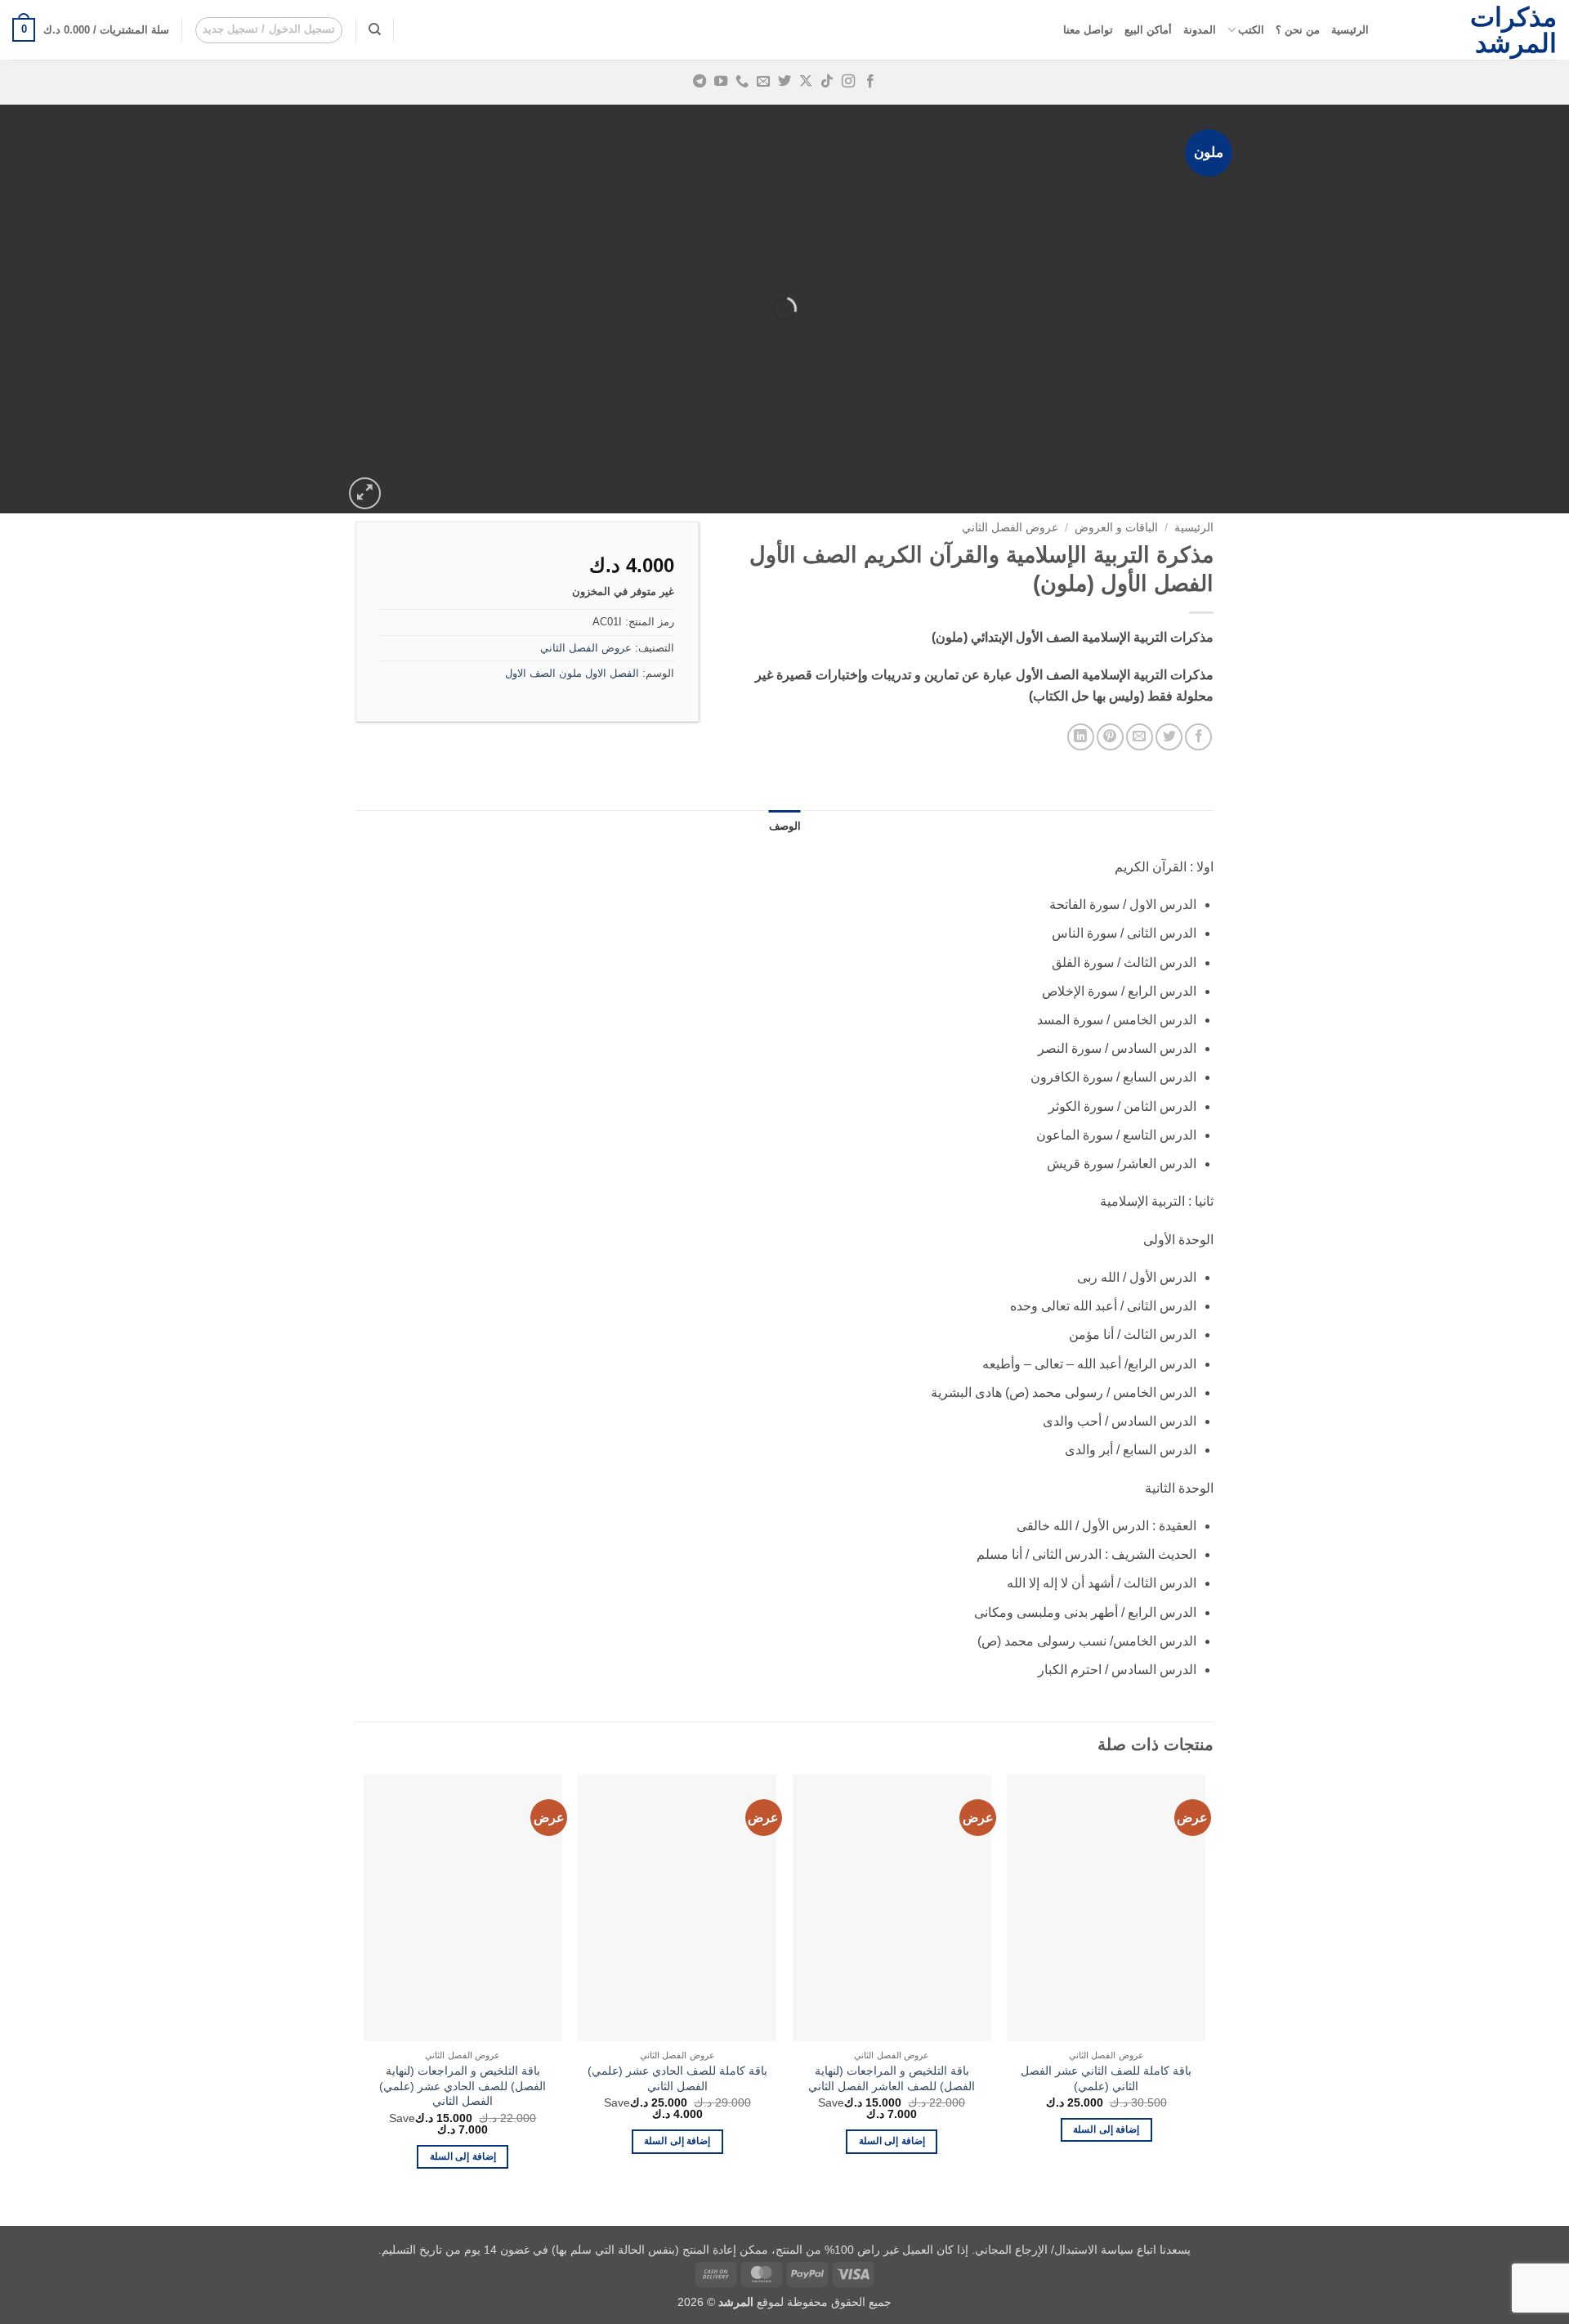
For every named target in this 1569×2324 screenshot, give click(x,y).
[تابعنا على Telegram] (699, 82)
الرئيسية (1350, 30)
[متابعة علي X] (806, 82)
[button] (269, 30)
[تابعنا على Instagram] (848, 82)
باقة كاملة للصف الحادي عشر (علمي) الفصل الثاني (677, 2078)
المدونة (1200, 30)
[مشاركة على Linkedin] (1081, 737)
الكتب (1251, 30)
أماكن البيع (1148, 30)
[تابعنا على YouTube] (721, 82)
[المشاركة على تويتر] (1169, 737)
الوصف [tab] (785, 826)
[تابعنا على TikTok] (827, 82)
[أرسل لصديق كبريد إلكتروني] (1140, 737)
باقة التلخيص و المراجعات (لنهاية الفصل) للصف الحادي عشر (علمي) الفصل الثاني (463, 2086)
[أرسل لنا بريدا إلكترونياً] (763, 82)
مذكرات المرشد (1513, 30)
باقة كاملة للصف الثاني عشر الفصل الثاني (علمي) (1106, 2078)
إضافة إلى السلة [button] (1106, 2129)
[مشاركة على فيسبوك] (1198, 737)
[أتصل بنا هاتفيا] (742, 82)
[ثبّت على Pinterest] (1110, 737)
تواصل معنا (1088, 30)
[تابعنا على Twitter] (784, 82)
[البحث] (375, 29)
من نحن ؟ (1298, 30)
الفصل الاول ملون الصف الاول (572, 673)
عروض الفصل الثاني (1010, 528)
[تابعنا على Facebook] (869, 82)
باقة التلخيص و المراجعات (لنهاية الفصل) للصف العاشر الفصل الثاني (892, 2078)
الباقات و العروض (1116, 528)
